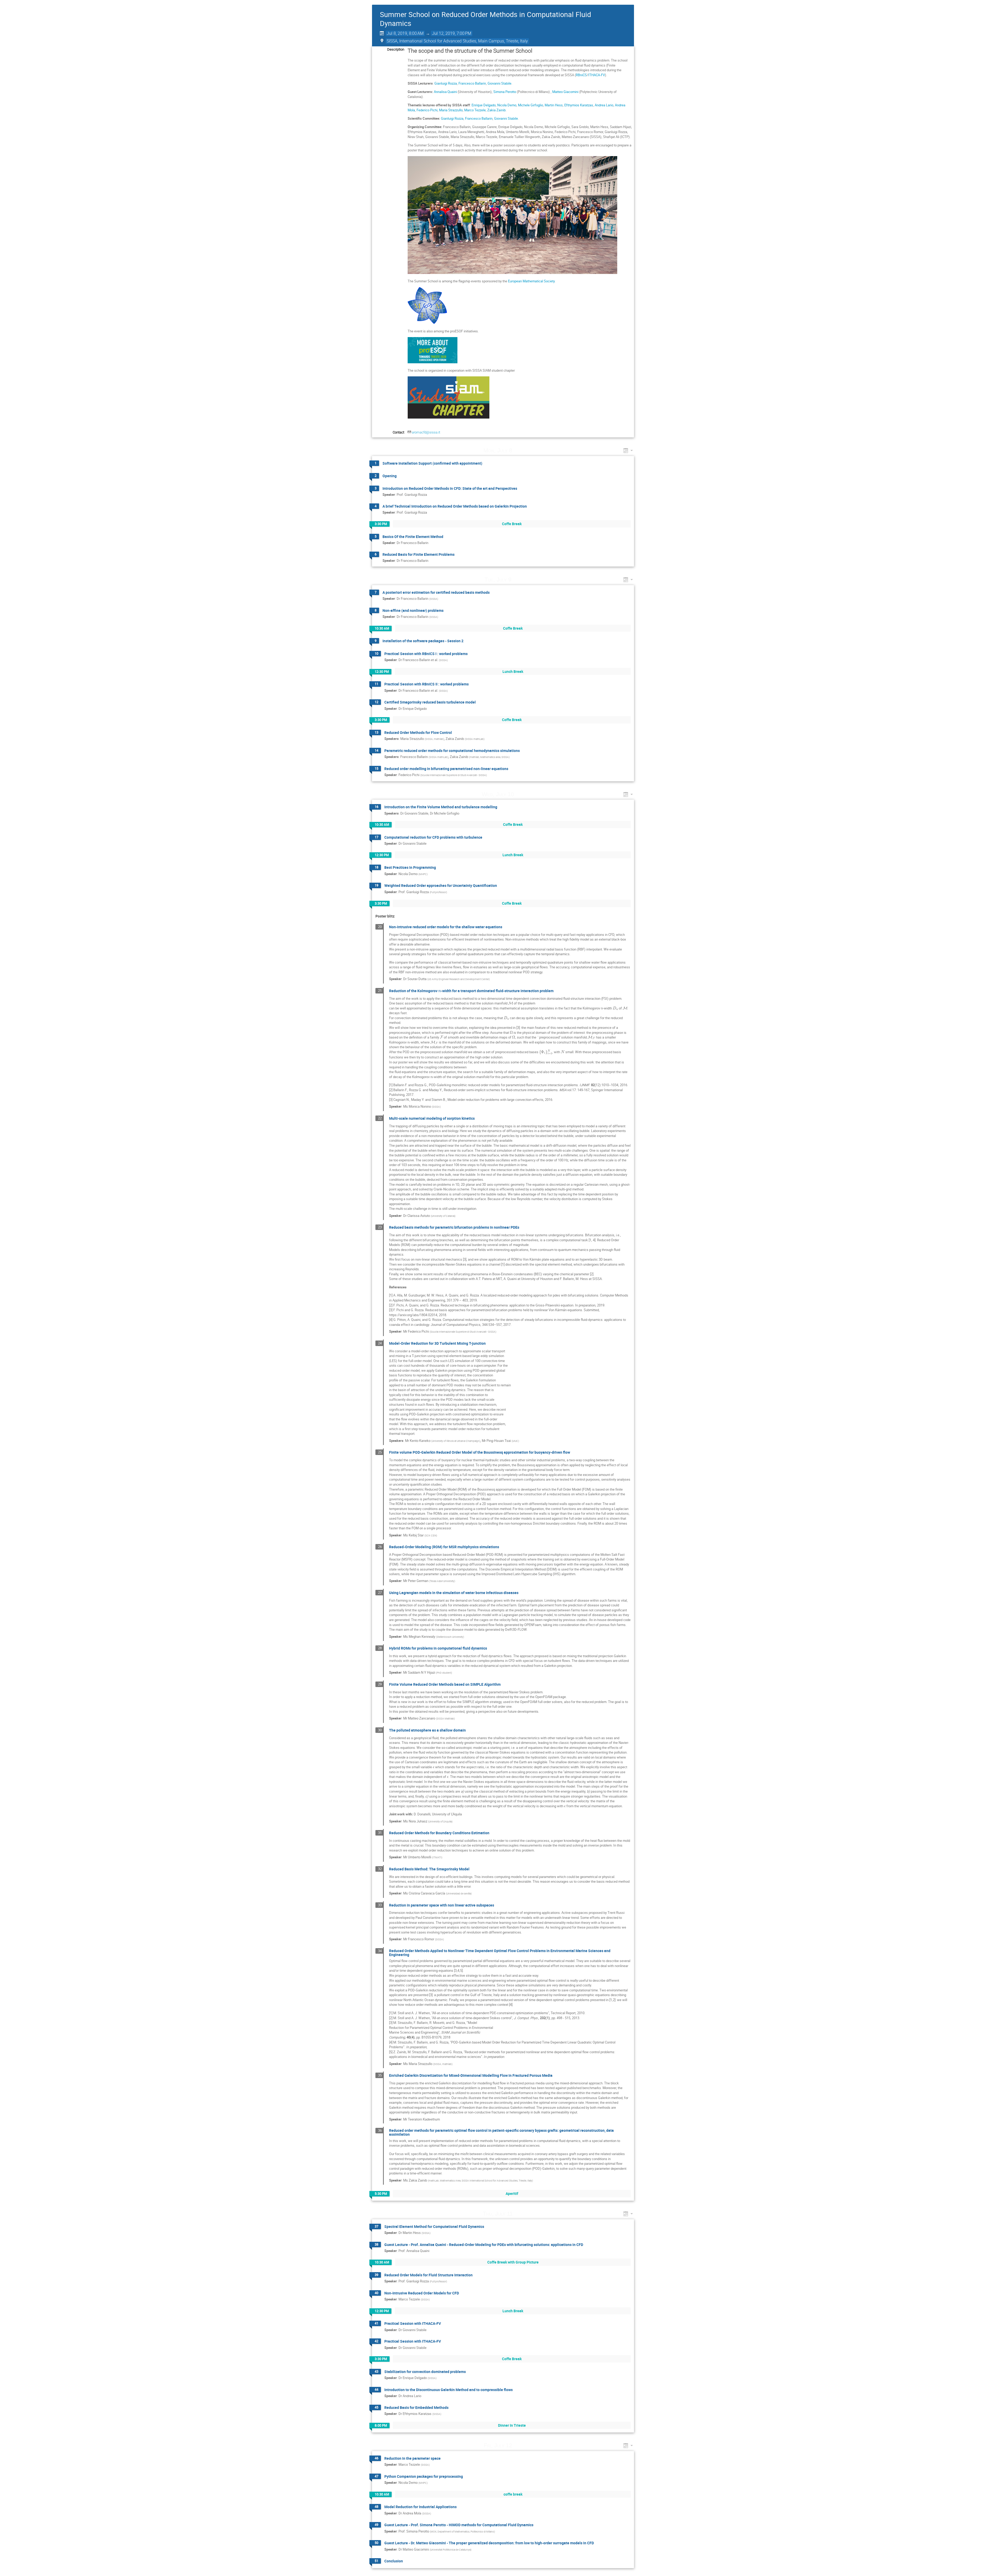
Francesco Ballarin (472, 83)
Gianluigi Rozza (446, 83)
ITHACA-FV (597, 75)
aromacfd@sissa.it (426, 432)
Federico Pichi (427, 110)
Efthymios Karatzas (579, 105)
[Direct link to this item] (520, 450)
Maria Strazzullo (451, 110)
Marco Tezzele (475, 110)
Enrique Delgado (484, 105)
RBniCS (581, 75)
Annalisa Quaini (445, 92)
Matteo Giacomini (565, 92)
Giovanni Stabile (499, 83)
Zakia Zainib (496, 110)
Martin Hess (554, 105)
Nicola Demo (507, 105)
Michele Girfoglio (531, 105)
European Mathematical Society (531, 281)
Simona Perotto (505, 92)
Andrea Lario (604, 105)
